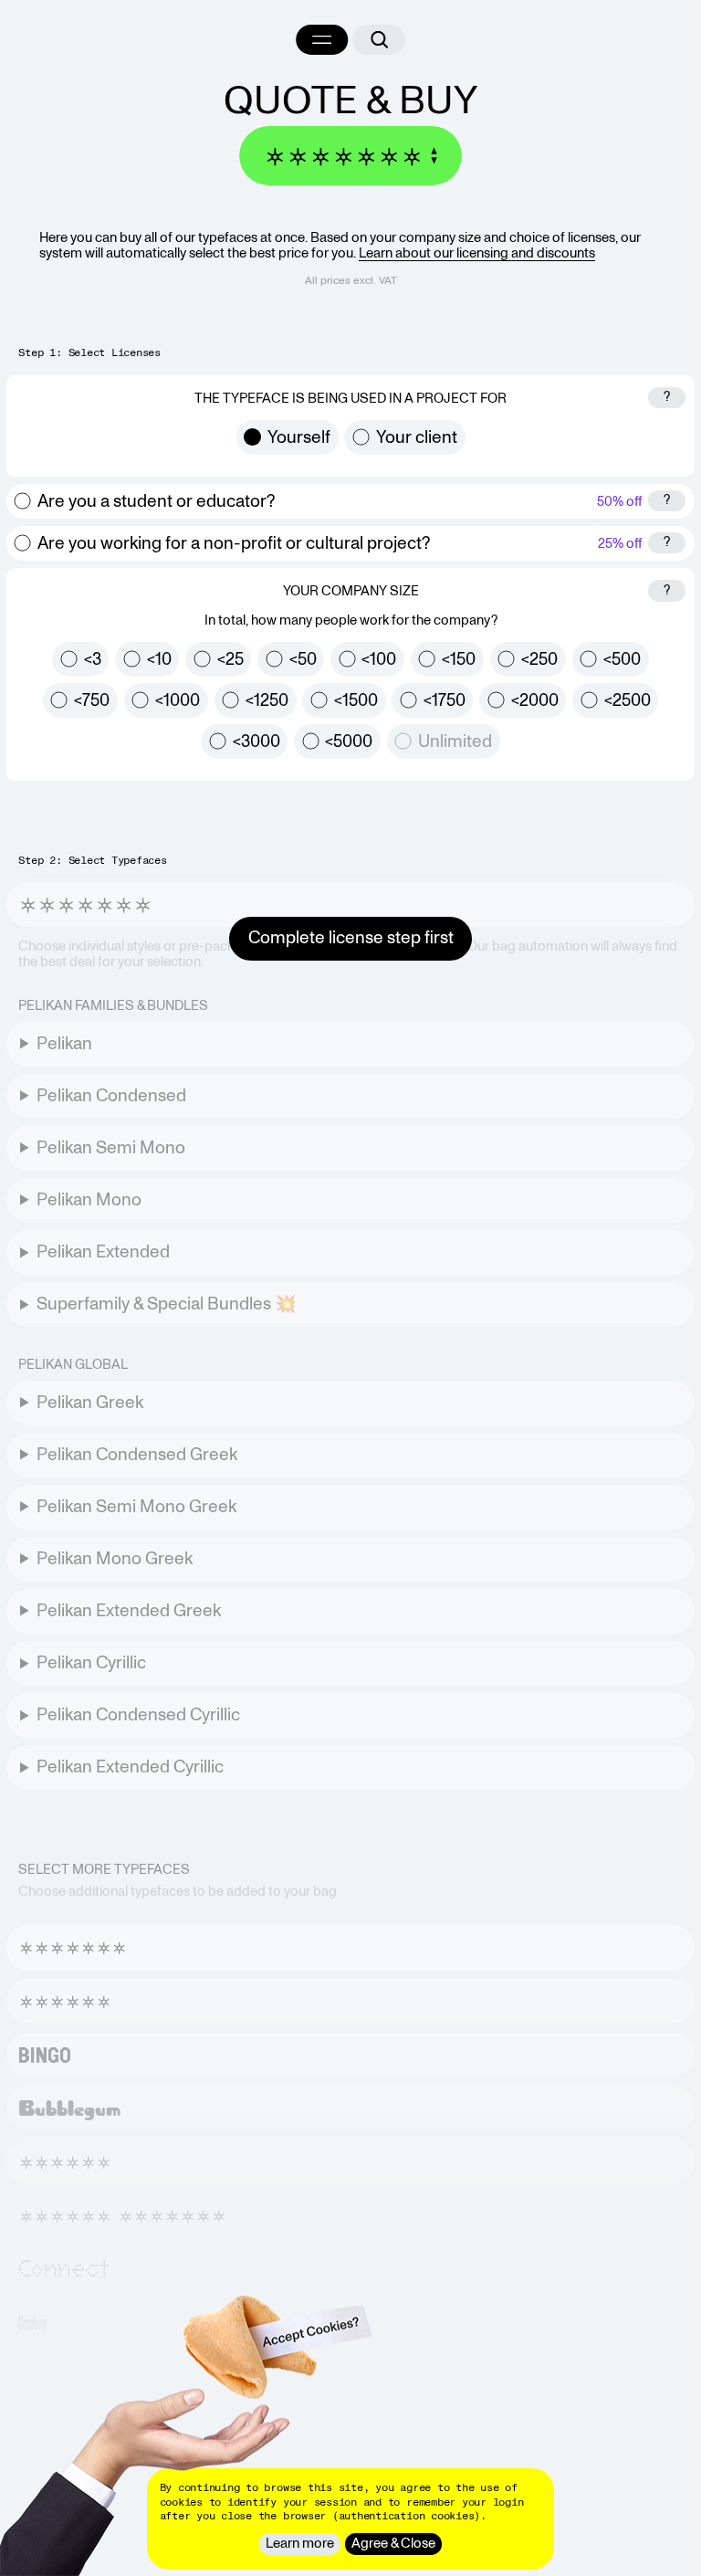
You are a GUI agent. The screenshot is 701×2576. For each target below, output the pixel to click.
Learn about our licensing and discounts (477, 253)
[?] (667, 409)
